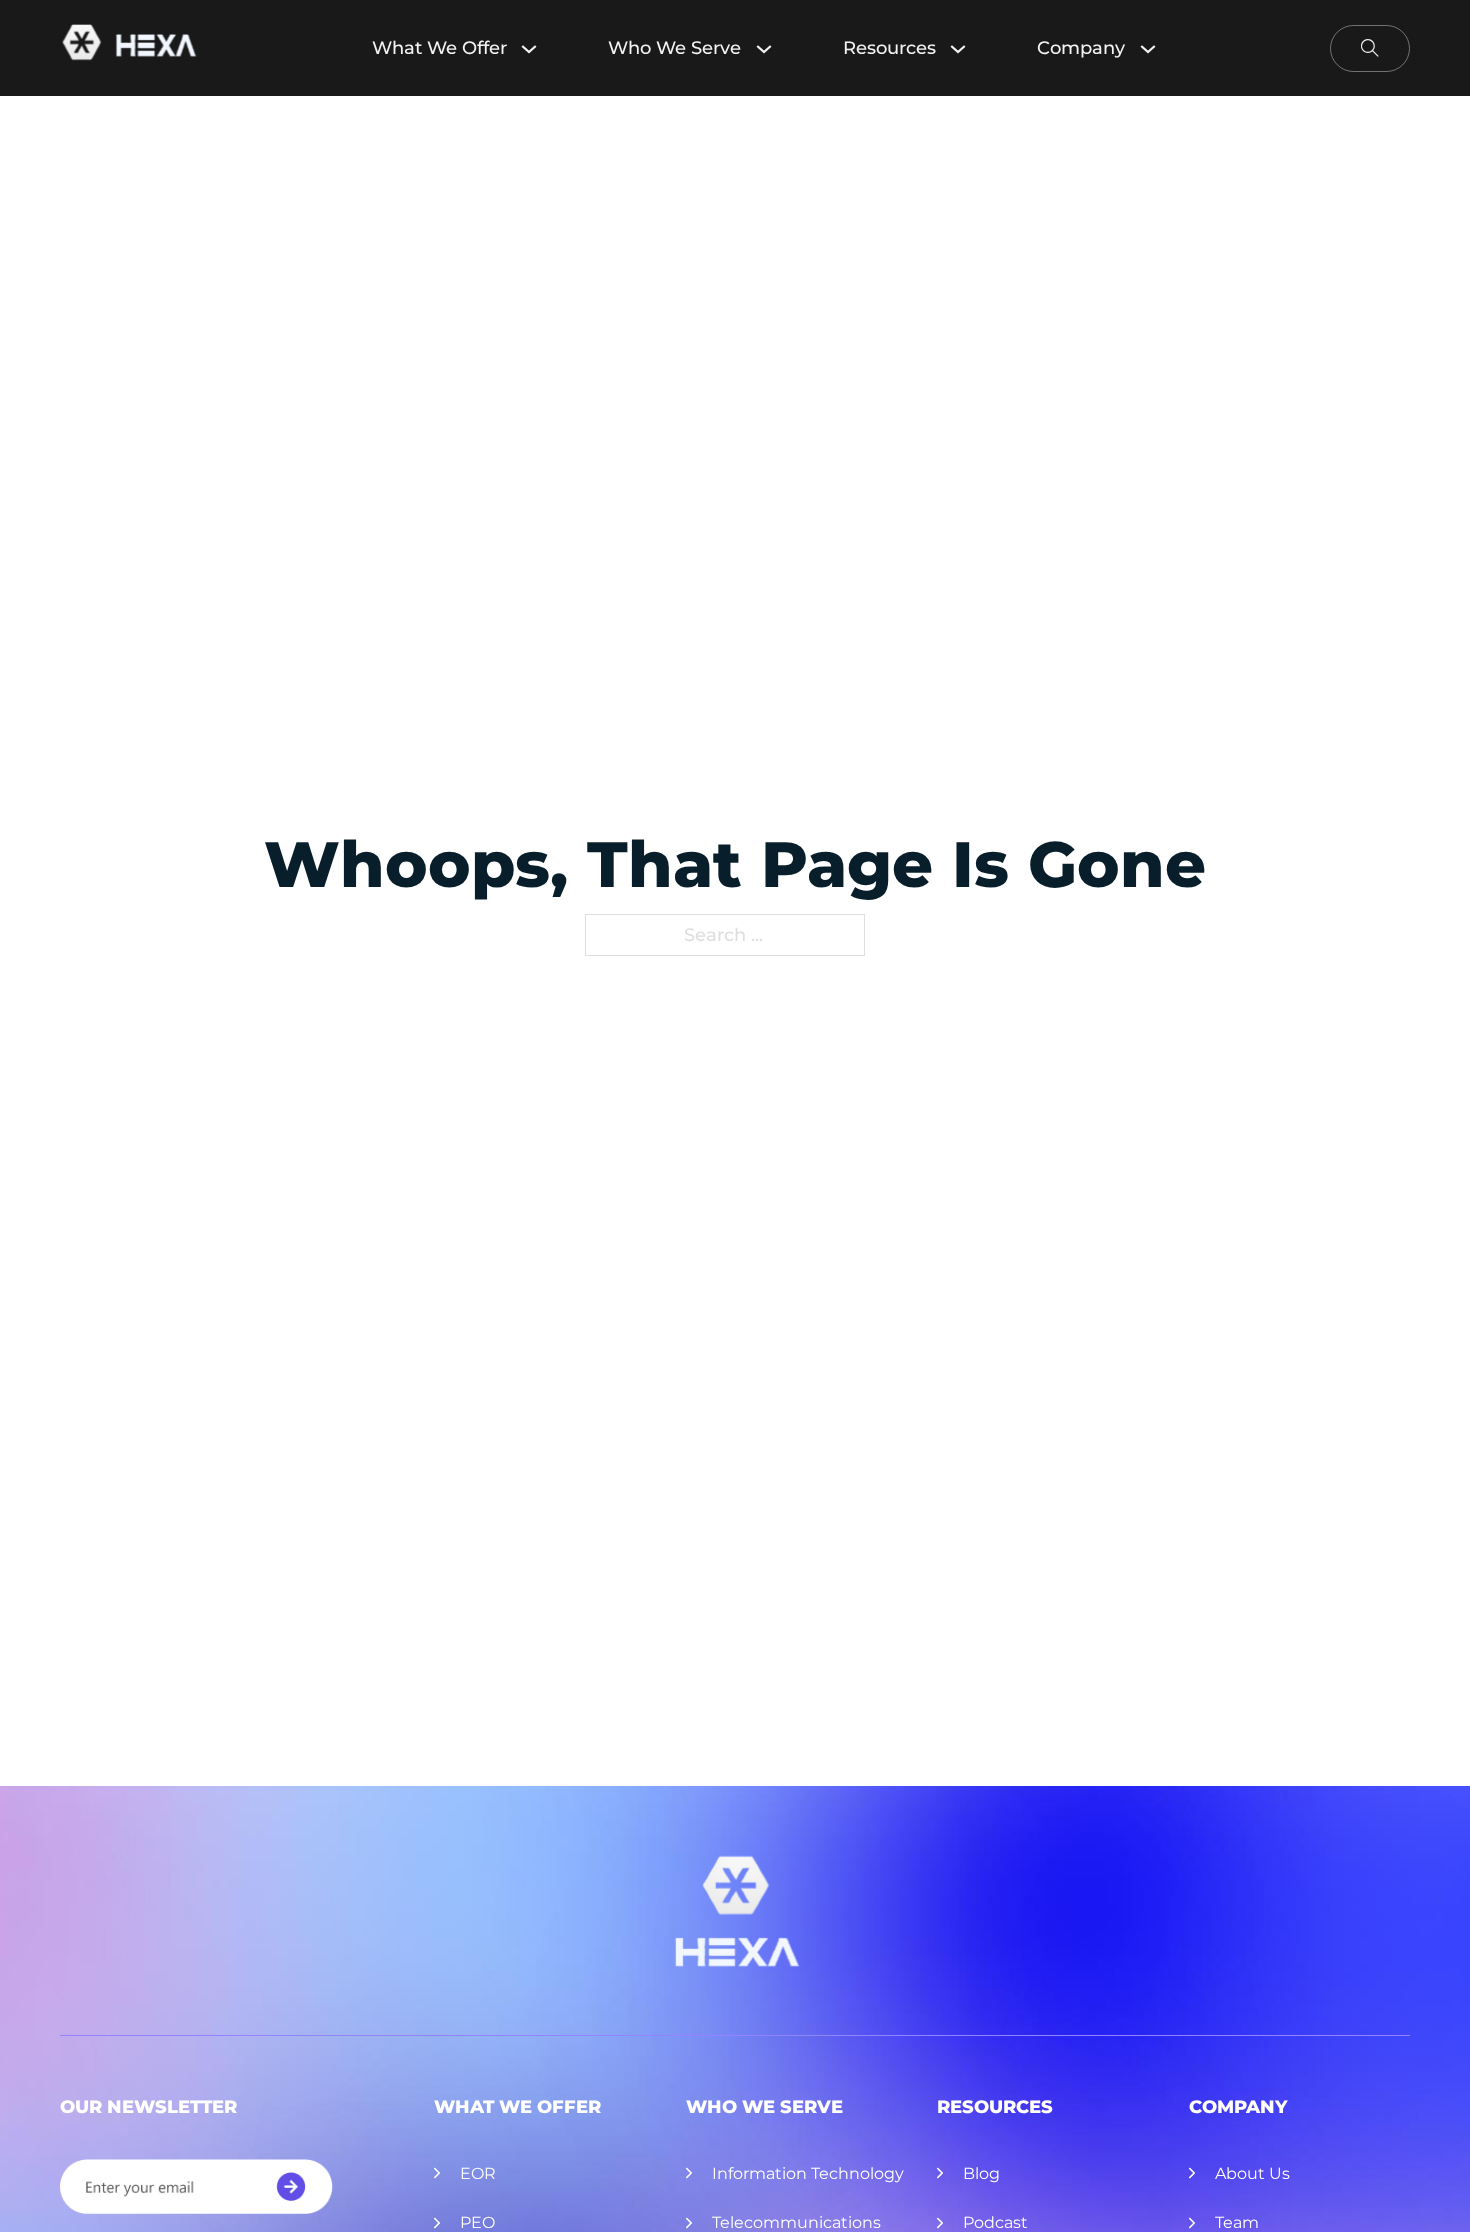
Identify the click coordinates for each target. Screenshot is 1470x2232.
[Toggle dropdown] (539, 48)
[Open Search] (1370, 48)
